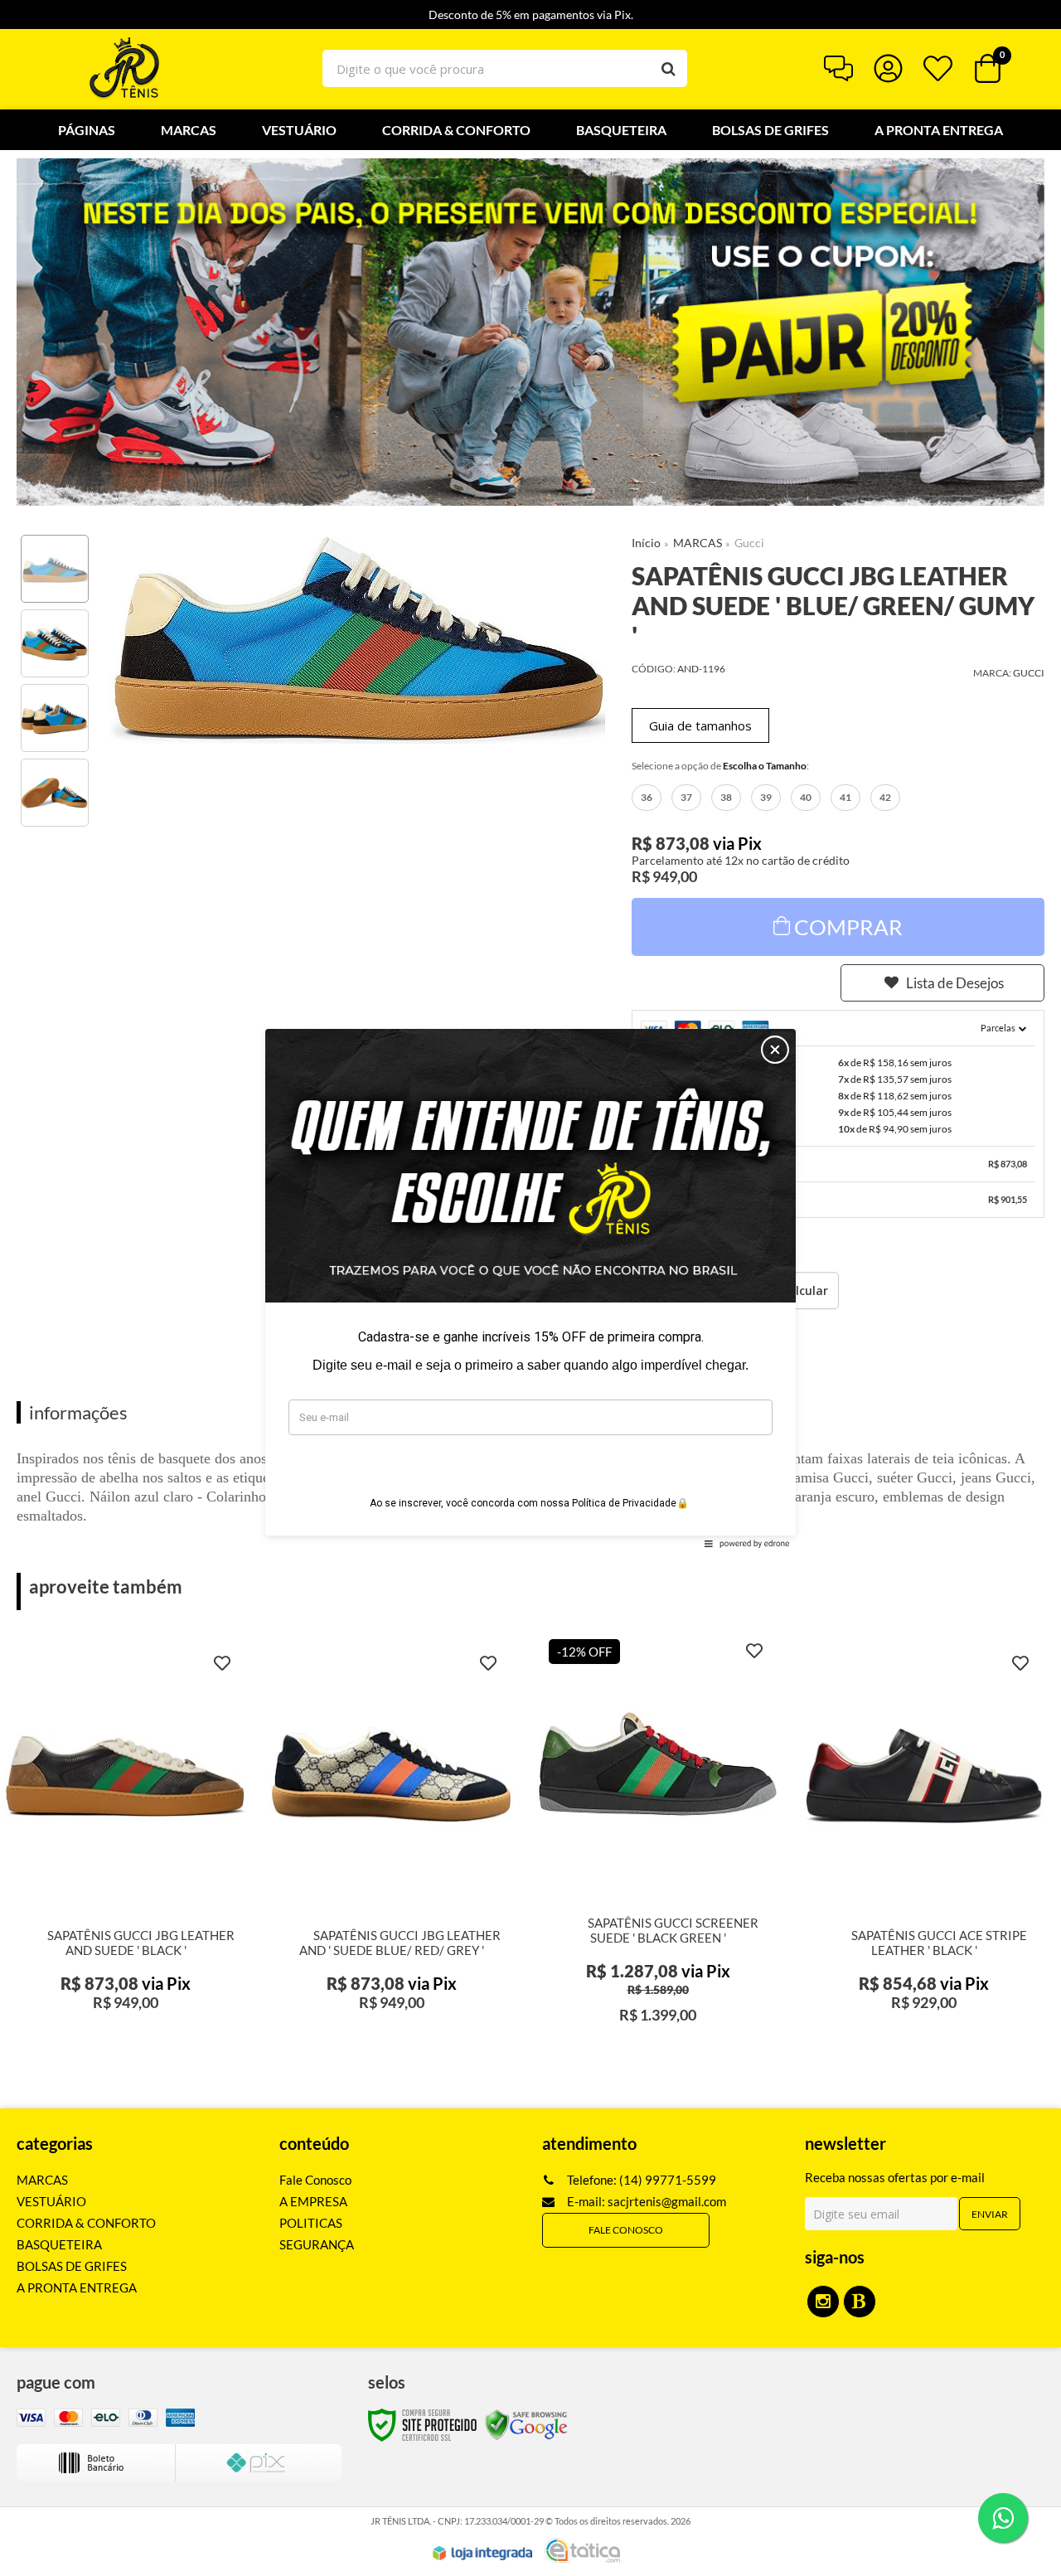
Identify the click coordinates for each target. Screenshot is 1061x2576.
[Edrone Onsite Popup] (530, 1288)
